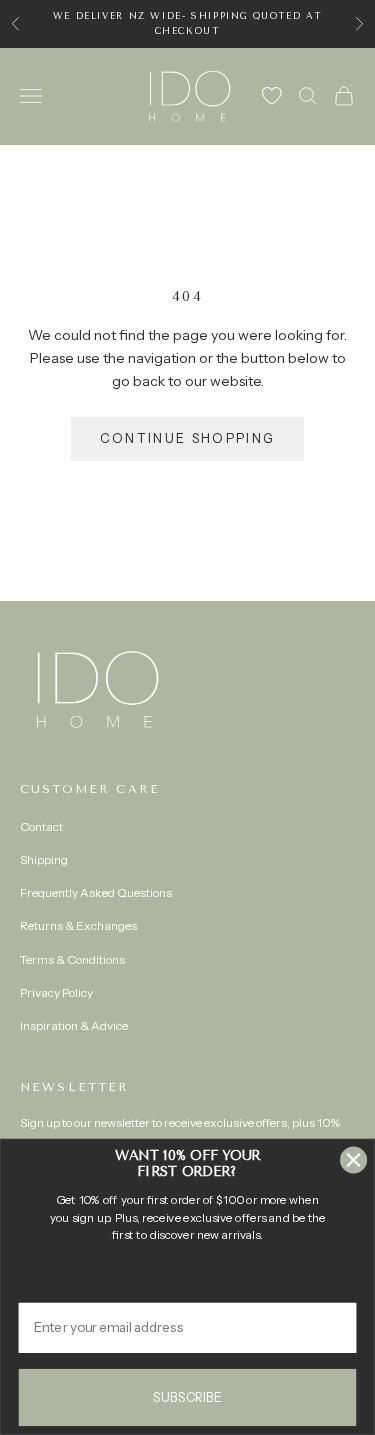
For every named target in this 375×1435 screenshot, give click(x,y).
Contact (41, 826)
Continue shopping (188, 438)
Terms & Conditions (72, 959)
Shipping (44, 859)
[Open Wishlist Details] (272, 96)
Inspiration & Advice (74, 1025)
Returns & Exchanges (78, 925)
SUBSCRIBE (187, 1397)
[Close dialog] (353, 1160)
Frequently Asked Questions (96, 892)
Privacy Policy (56, 992)
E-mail (39, 1288)
